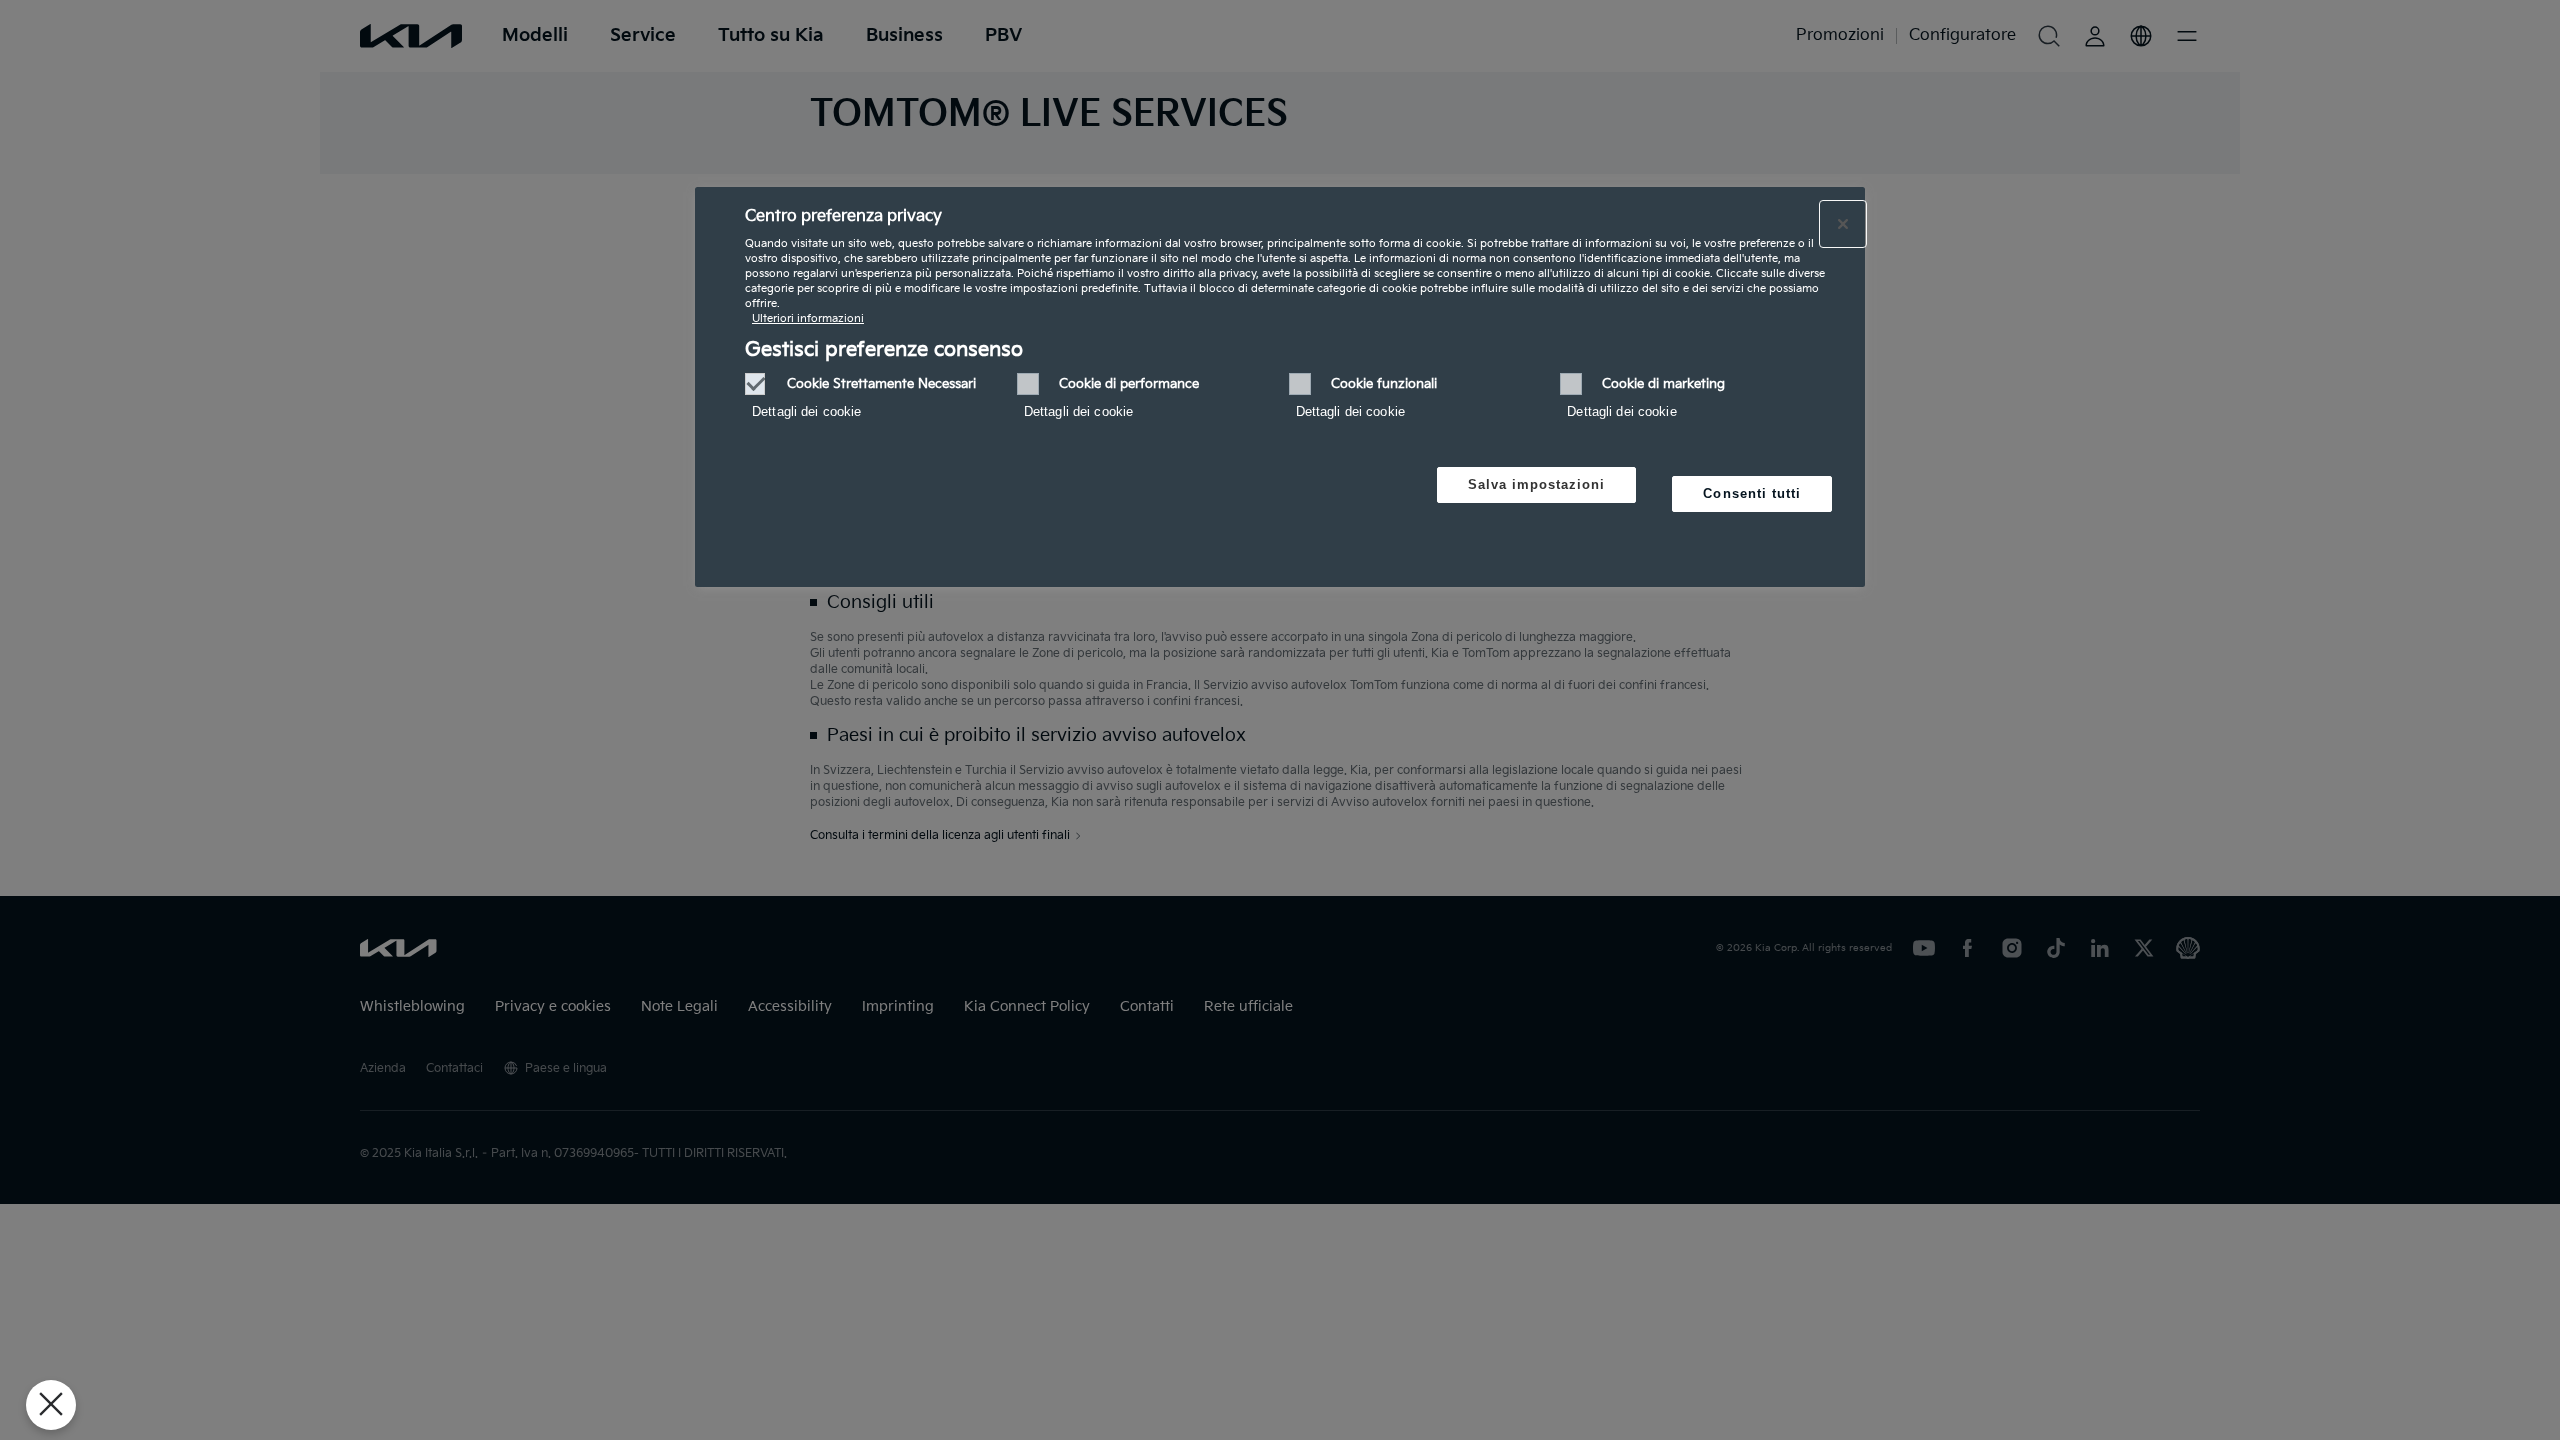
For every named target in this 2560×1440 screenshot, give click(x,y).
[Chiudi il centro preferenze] (1843, 224)
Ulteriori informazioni (808, 318)
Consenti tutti (1752, 493)
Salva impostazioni (1537, 484)
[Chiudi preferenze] (51, 1405)
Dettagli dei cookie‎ (806, 411)
